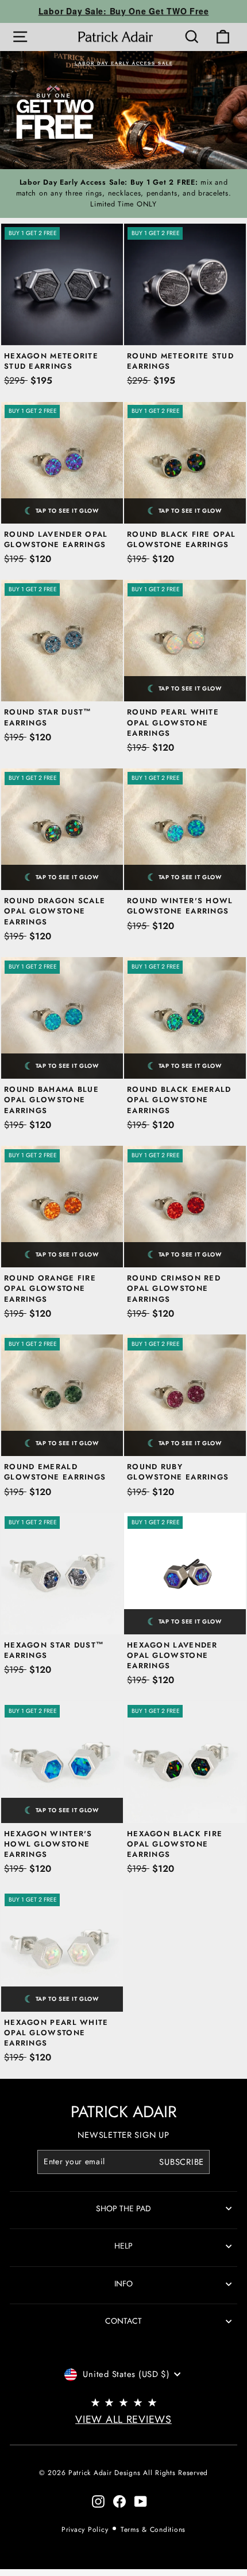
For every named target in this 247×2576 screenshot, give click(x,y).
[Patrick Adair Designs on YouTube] (141, 2501)
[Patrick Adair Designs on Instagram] (98, 2501)
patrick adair (124, 2112)
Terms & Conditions (153, 2530)
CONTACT (123, 2321)
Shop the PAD (123, 2208)
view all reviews (123, 2419)
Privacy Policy (85, 2530)
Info (123, 2284)
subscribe (182, 2162)
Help (123, 2246)
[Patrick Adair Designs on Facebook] (119, 2501)
